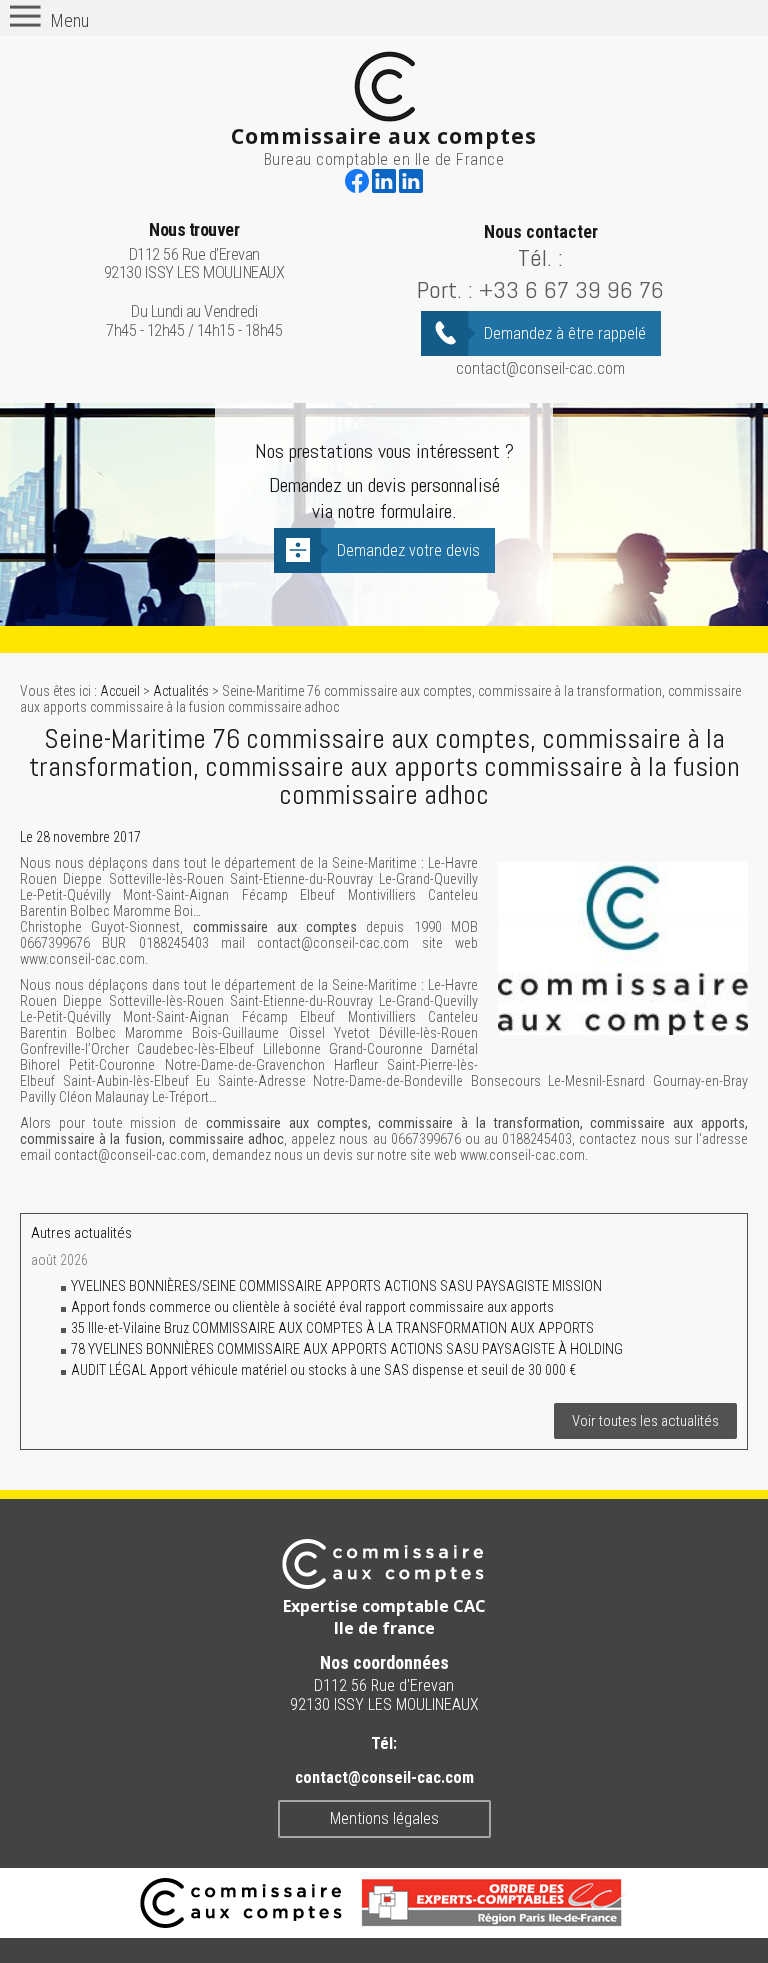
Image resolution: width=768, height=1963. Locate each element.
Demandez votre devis (408, 550)
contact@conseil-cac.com (540, 368)
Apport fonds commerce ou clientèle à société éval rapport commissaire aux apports (312, 1307)
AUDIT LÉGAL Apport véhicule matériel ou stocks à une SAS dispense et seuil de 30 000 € (323, 1370)
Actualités (181, 691)
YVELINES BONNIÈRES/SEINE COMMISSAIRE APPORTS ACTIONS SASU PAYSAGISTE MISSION (336, 1286)
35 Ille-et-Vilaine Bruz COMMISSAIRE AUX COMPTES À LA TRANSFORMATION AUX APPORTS (332, 1328)
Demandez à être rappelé (565, 333)
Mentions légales (384, 1818)
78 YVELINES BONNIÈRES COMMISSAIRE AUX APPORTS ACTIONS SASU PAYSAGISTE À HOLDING (347, 1349)
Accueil (120, 691)
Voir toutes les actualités (645, 1421)
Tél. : (540, 257)
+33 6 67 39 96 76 (571, 289)
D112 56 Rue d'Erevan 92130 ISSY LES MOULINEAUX (194, 251)
